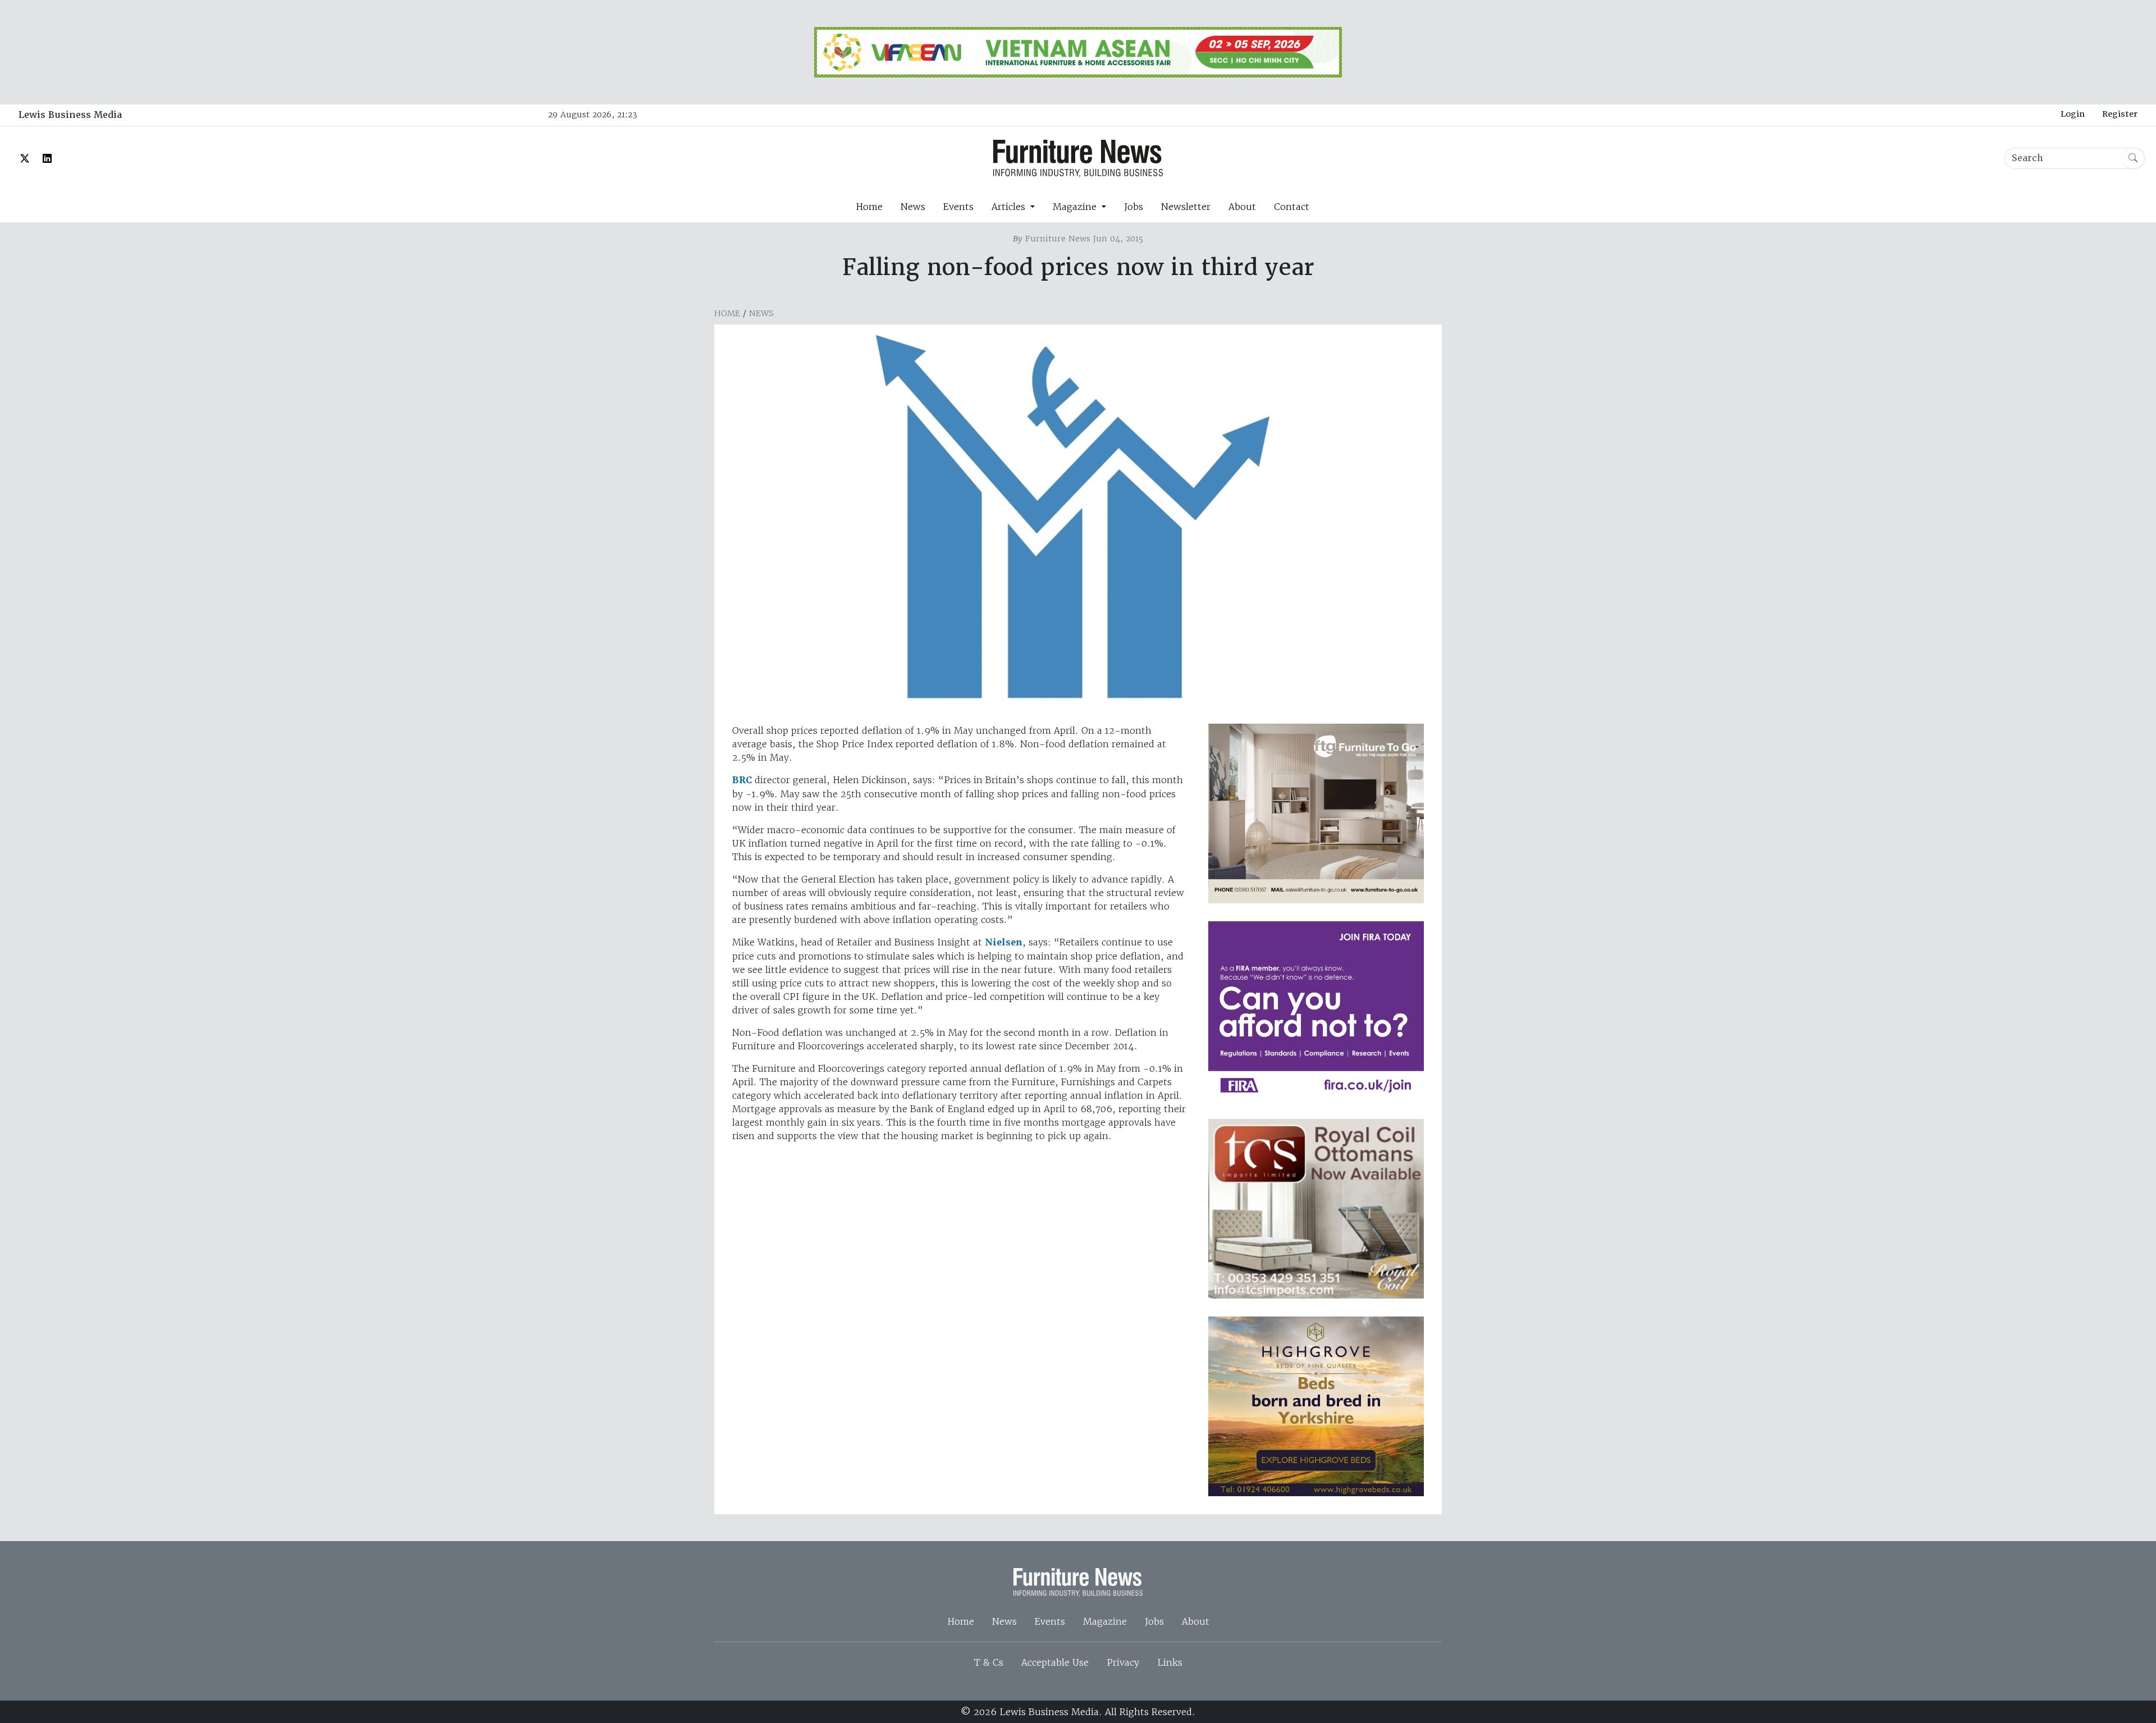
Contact (1292, 207)
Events (958, 207)
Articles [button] (1010, 207)
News (913, 207)
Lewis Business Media (70, 115)
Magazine (1105, 1621)
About (1242, 207)
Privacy (1123, 1662)
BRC (742, 780)
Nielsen (1004, 942)
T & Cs (989, 1662)
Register (2120, 114)
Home (869, 207)
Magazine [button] (1076, 207)
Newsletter (1186, 207)
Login (2073, 114)
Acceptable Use (1055, 1662)
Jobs (1134, 207)
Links (1170, 1662)
